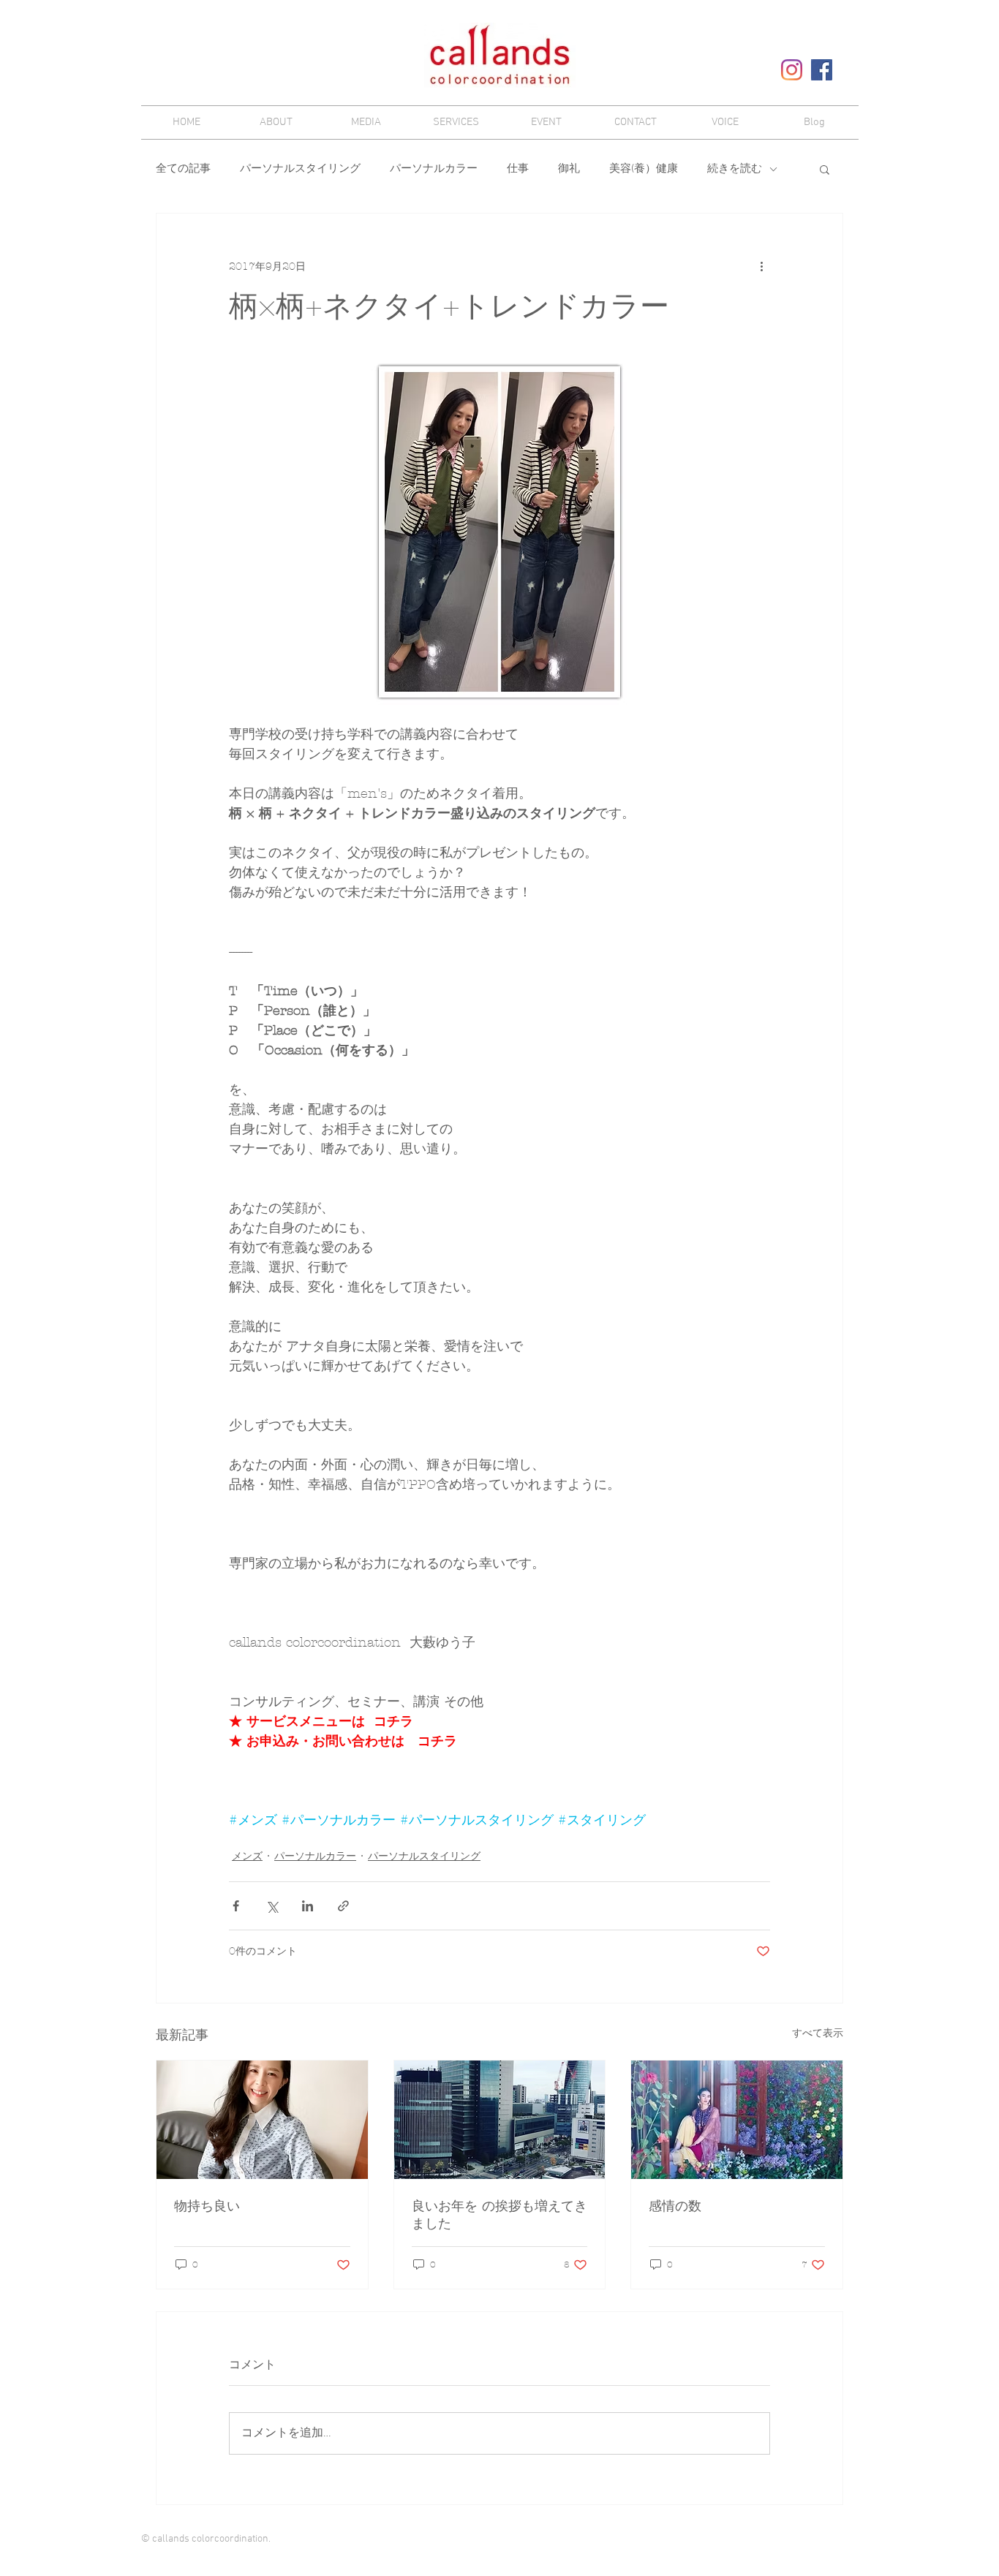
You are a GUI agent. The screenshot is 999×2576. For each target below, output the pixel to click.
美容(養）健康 (644, 169)
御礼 (569, 169)
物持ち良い (207, 2206)
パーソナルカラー (434, 169)
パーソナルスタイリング (300, 169)
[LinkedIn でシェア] (308, 1906)
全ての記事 (183, 169)
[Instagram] (792, 70)
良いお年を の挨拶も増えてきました (499, 2215)
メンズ (247, 1856)
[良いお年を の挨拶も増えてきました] (500, 2120)
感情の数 (675, 2206)
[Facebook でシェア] (236, 1906)
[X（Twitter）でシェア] (272, 1906)
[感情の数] (737, 2120)
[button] (825, 169)
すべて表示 (818, 2033)
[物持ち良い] (262, 2120)
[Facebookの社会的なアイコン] (822, 70)
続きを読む (735, 169)
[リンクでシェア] (343, 1906)
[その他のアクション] (761, 266)
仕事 (518, 169)
